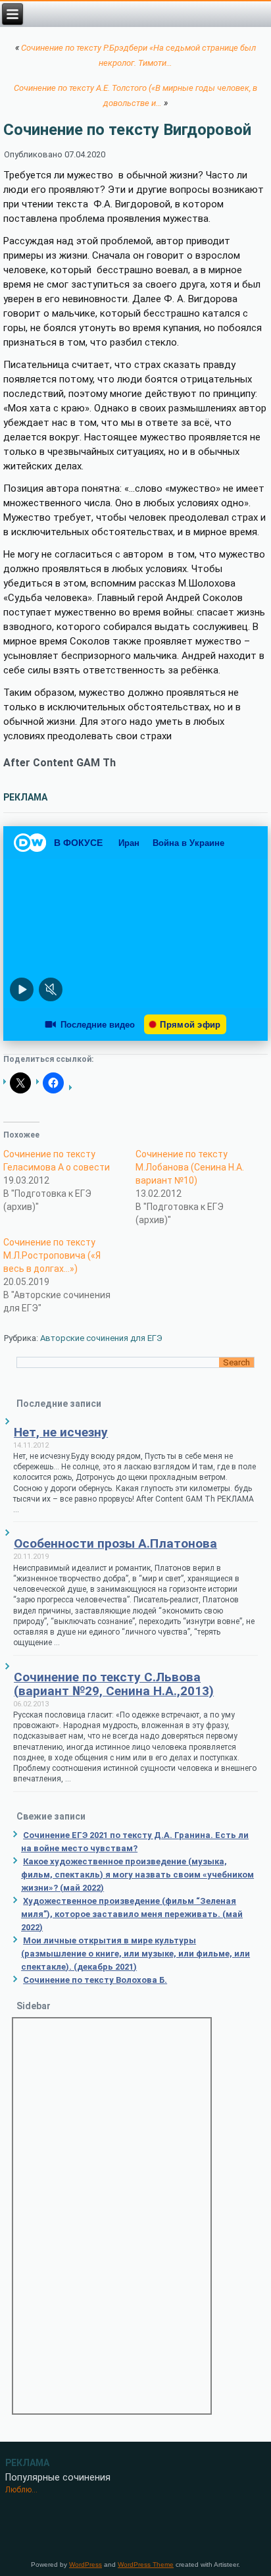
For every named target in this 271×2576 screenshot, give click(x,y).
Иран (129, 843)
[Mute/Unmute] (51, 989)
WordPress (86, 2564)
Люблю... (21, 2490)
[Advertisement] (112, 2216)
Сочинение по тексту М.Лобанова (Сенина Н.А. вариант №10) (190, 1167)
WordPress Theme (146, 2564)
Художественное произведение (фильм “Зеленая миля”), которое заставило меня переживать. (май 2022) (132, 1914)
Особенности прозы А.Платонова (115, 1543)
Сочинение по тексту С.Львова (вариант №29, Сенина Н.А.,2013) (114, 1684)
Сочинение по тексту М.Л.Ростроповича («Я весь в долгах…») (52, 1255)
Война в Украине (188, 843)
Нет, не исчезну (61, 1432)
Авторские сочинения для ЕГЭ (101, 1338)
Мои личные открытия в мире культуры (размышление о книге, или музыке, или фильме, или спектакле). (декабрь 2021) (135, 1954)
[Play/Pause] (22, 989)
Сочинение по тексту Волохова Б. (95, 1980)
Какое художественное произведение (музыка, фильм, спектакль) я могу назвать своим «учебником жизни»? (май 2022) (137, 1875)
